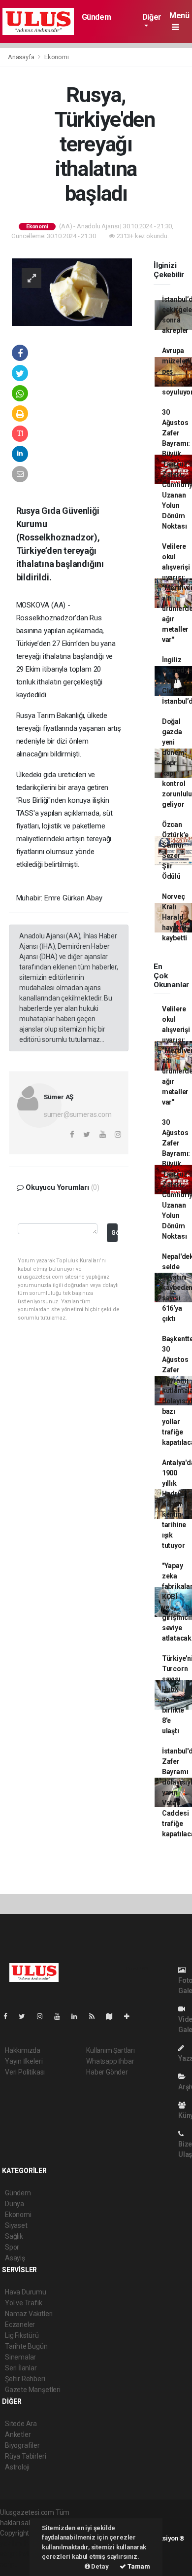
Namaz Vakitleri (29, 2314)
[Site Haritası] (113, 2016)
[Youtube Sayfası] (61, 2016)
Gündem (96, 17)
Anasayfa (22, 57)
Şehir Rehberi (25, 2379)
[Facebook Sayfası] (9, 2016)
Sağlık (14, 2236)
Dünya (15, 2204)
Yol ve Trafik (24, 2303)
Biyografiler (22, 2445)
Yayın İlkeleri (24, 2061)
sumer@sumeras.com (78, 1114)
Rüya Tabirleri (25, 2456)
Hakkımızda (23, 2050)
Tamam (138, 2566)
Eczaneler (20, 2325)
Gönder (114, 1233)
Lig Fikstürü (22, 2335)
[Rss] (96, 2016)
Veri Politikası (25, 2072)
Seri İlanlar (21, 2368)
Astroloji (17, 2467)
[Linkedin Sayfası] (78, 2016)
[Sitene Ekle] (131, 2016)
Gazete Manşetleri (33, 2390)
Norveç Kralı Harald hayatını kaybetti (175, 917)
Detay (99, 2566)
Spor (12, 2247)
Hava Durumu (26, 2292)
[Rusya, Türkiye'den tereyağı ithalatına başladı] (72, 291)
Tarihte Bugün (26, 2346)
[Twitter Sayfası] (26, 2016)
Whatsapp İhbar (110, 2061)
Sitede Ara (21, 2424)
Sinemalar (20, 2357)
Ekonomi (57, 57)
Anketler (18, 2434)
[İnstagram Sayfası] (44, 2016)
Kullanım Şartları (111, 2050)
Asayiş (15, 2258)
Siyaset (16, 2225)
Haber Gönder (107, 2072)
